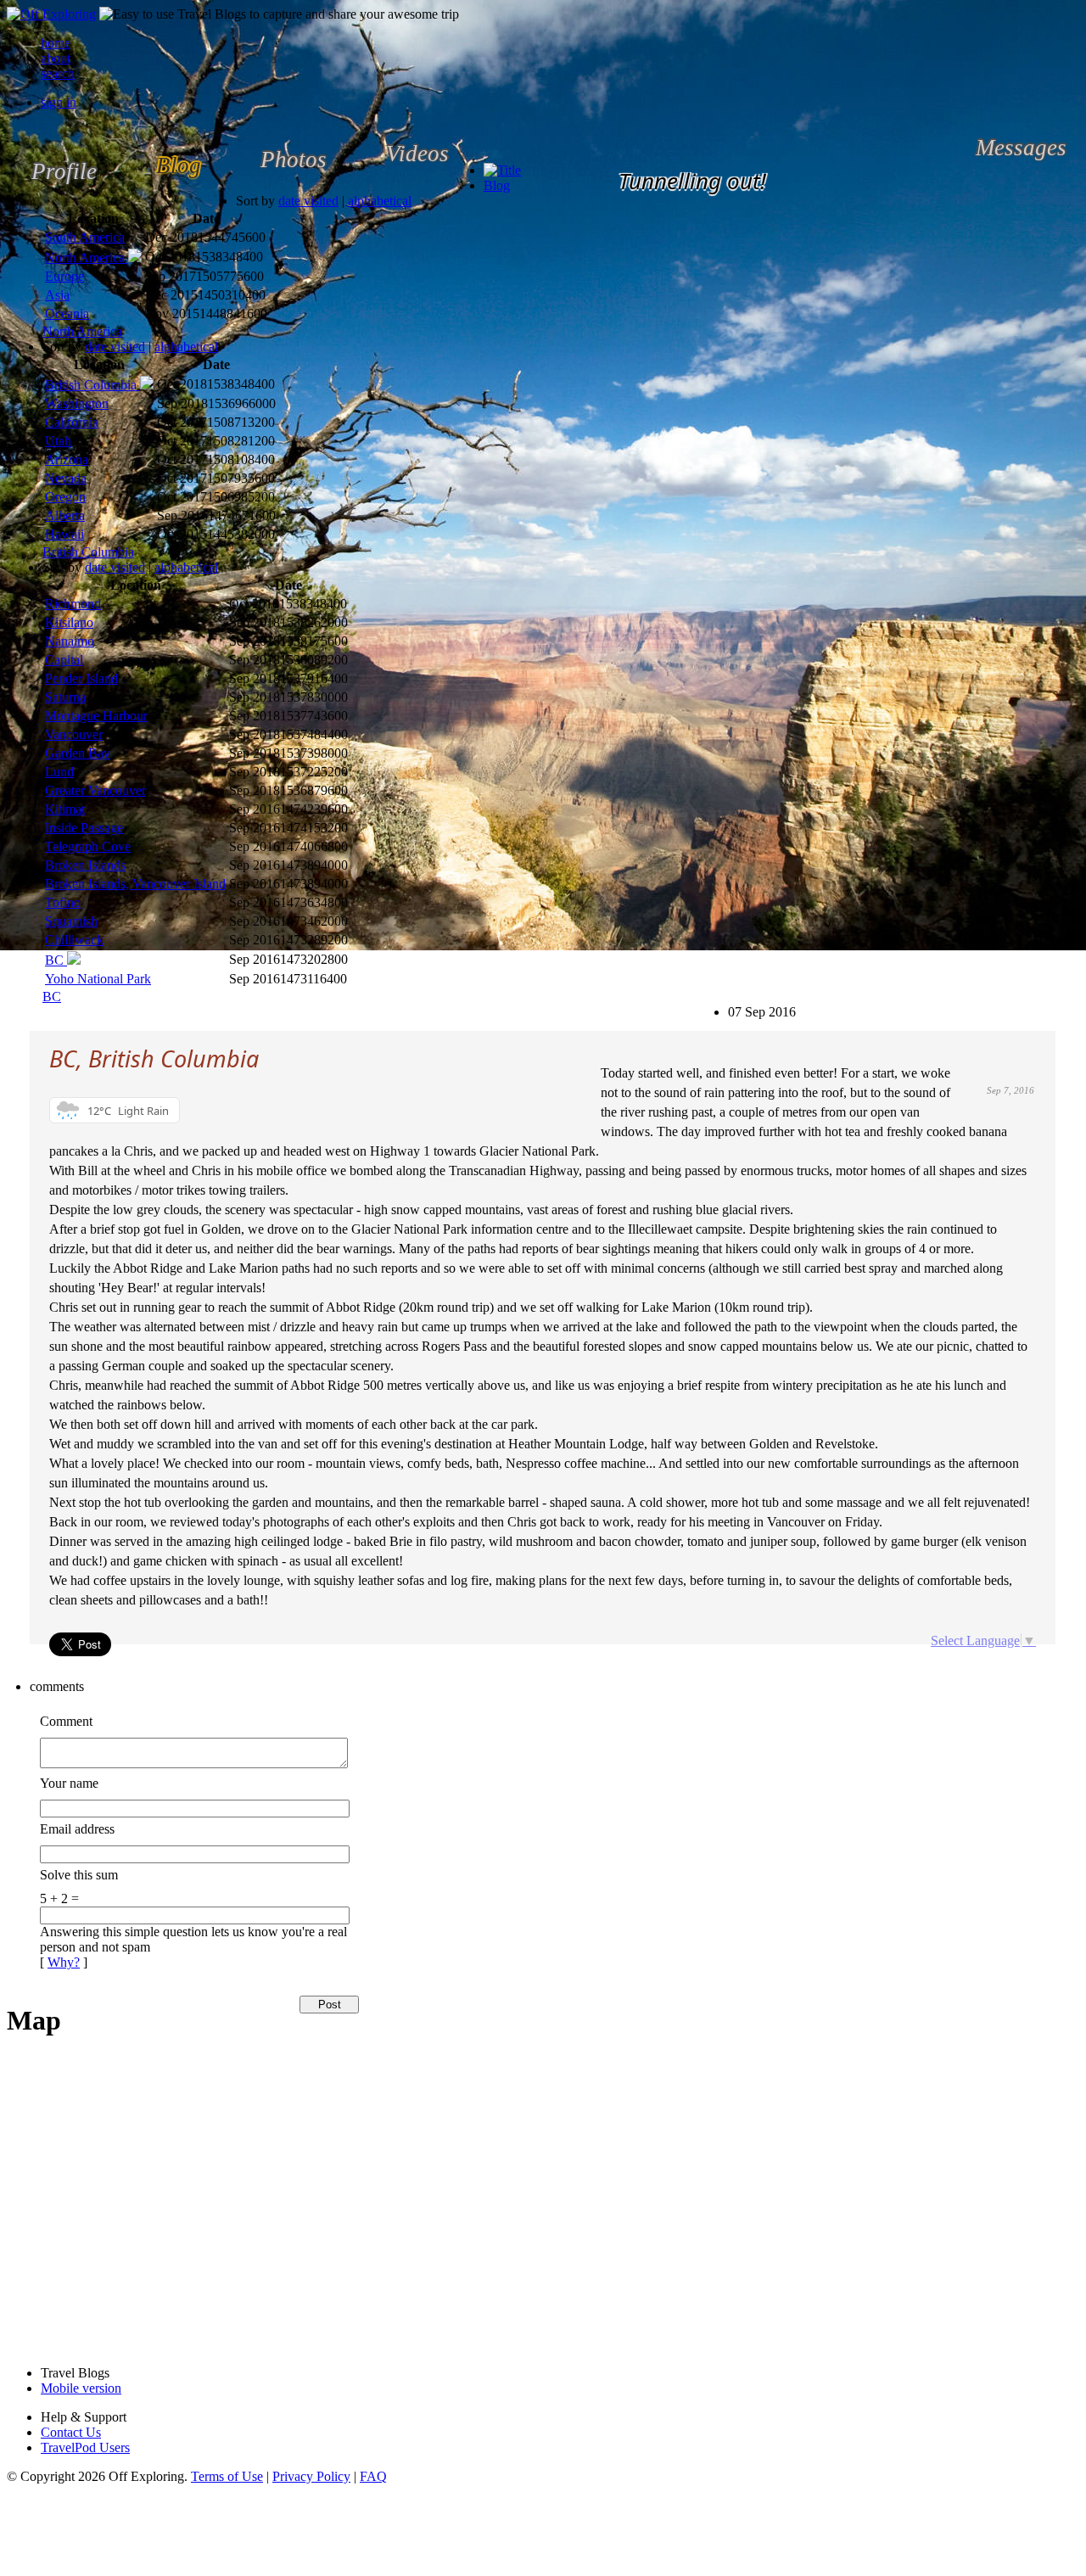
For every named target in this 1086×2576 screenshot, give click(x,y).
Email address (77, 1829)
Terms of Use (227, 2476)
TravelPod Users (85, 2447)
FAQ (373, 2476)
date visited (308, 201)
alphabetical (380, 201)
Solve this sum (79, 1875)
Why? (64, 1962)
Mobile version (81, 2388)
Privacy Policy (311, 2476)
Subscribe (741, 1004)
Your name (69, 1783)
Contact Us (71, 2432)
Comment (66, 1721)
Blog (497, 185)
